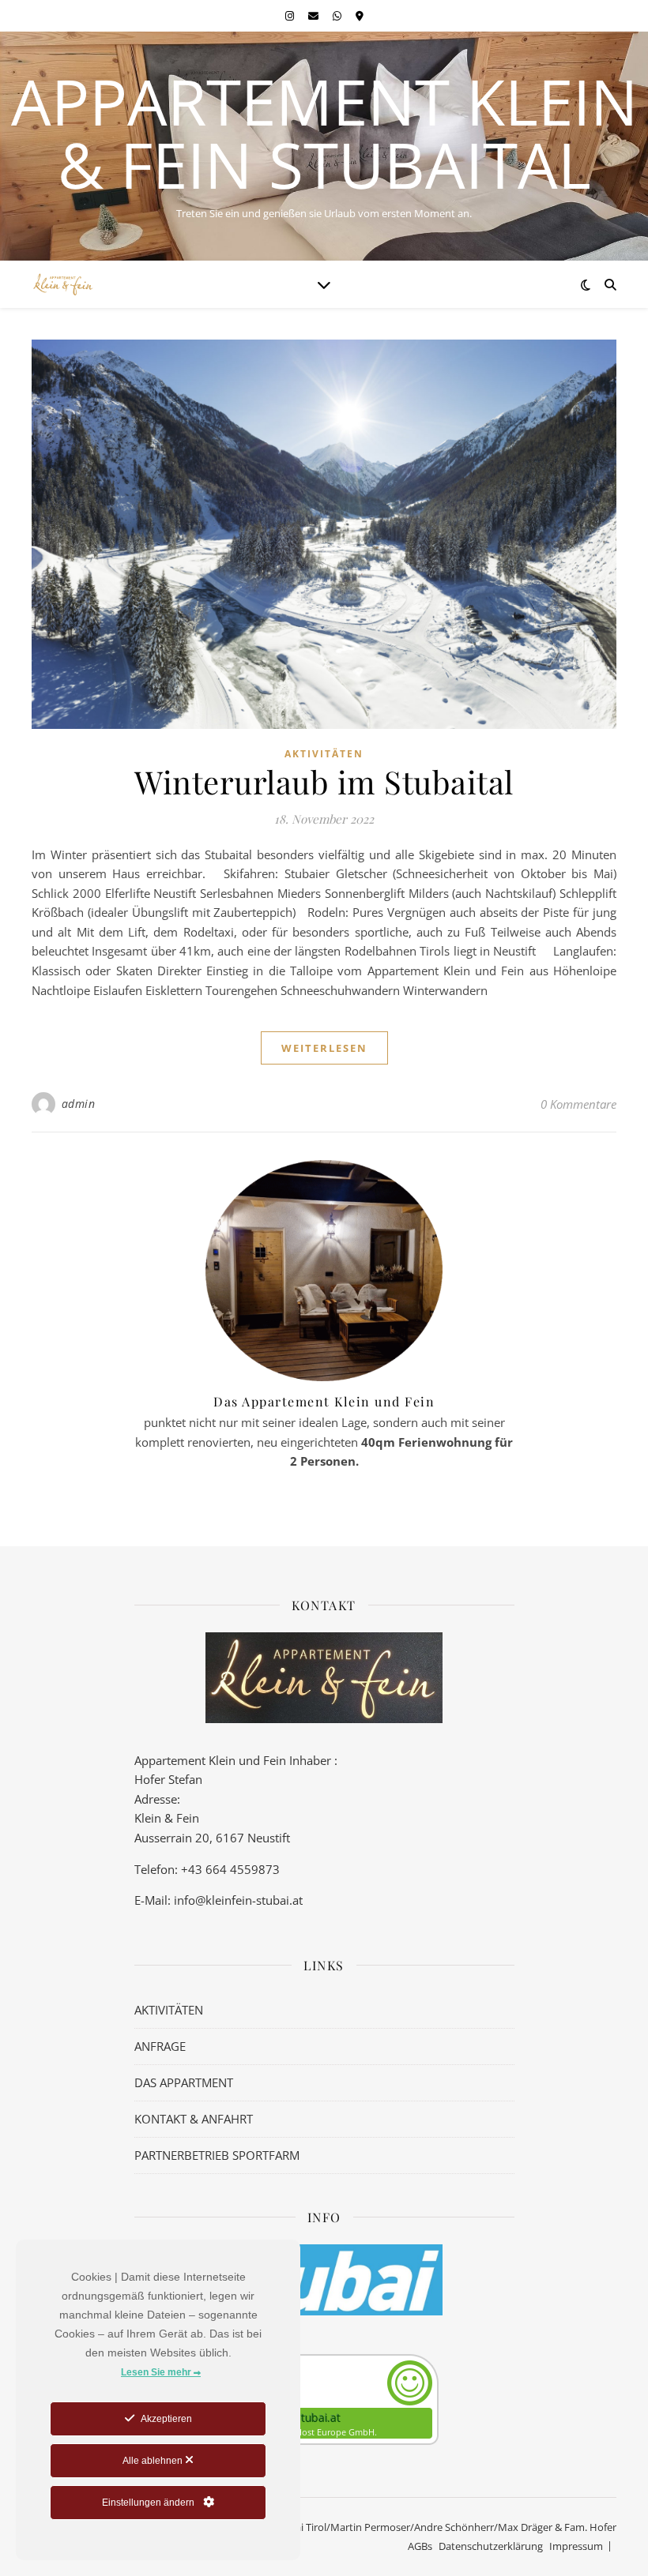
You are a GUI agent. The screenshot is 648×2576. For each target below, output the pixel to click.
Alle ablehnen (154, 2461)
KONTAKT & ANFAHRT (194, 2119)
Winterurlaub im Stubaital (324, 781)
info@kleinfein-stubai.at (238, 1900)
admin (79, 1104)
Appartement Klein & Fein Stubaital (324, 133)
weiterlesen (324, 1048)
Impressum (576, 2546)
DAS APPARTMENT (184, 2082)
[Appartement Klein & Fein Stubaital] (63, 285)
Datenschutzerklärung (491, 2546)
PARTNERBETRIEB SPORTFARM (217, 2155)
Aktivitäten (324, 754)
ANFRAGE (160, 2046)
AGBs (420, 2546)
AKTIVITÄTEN (169, 2010)
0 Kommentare (578, 1104)
